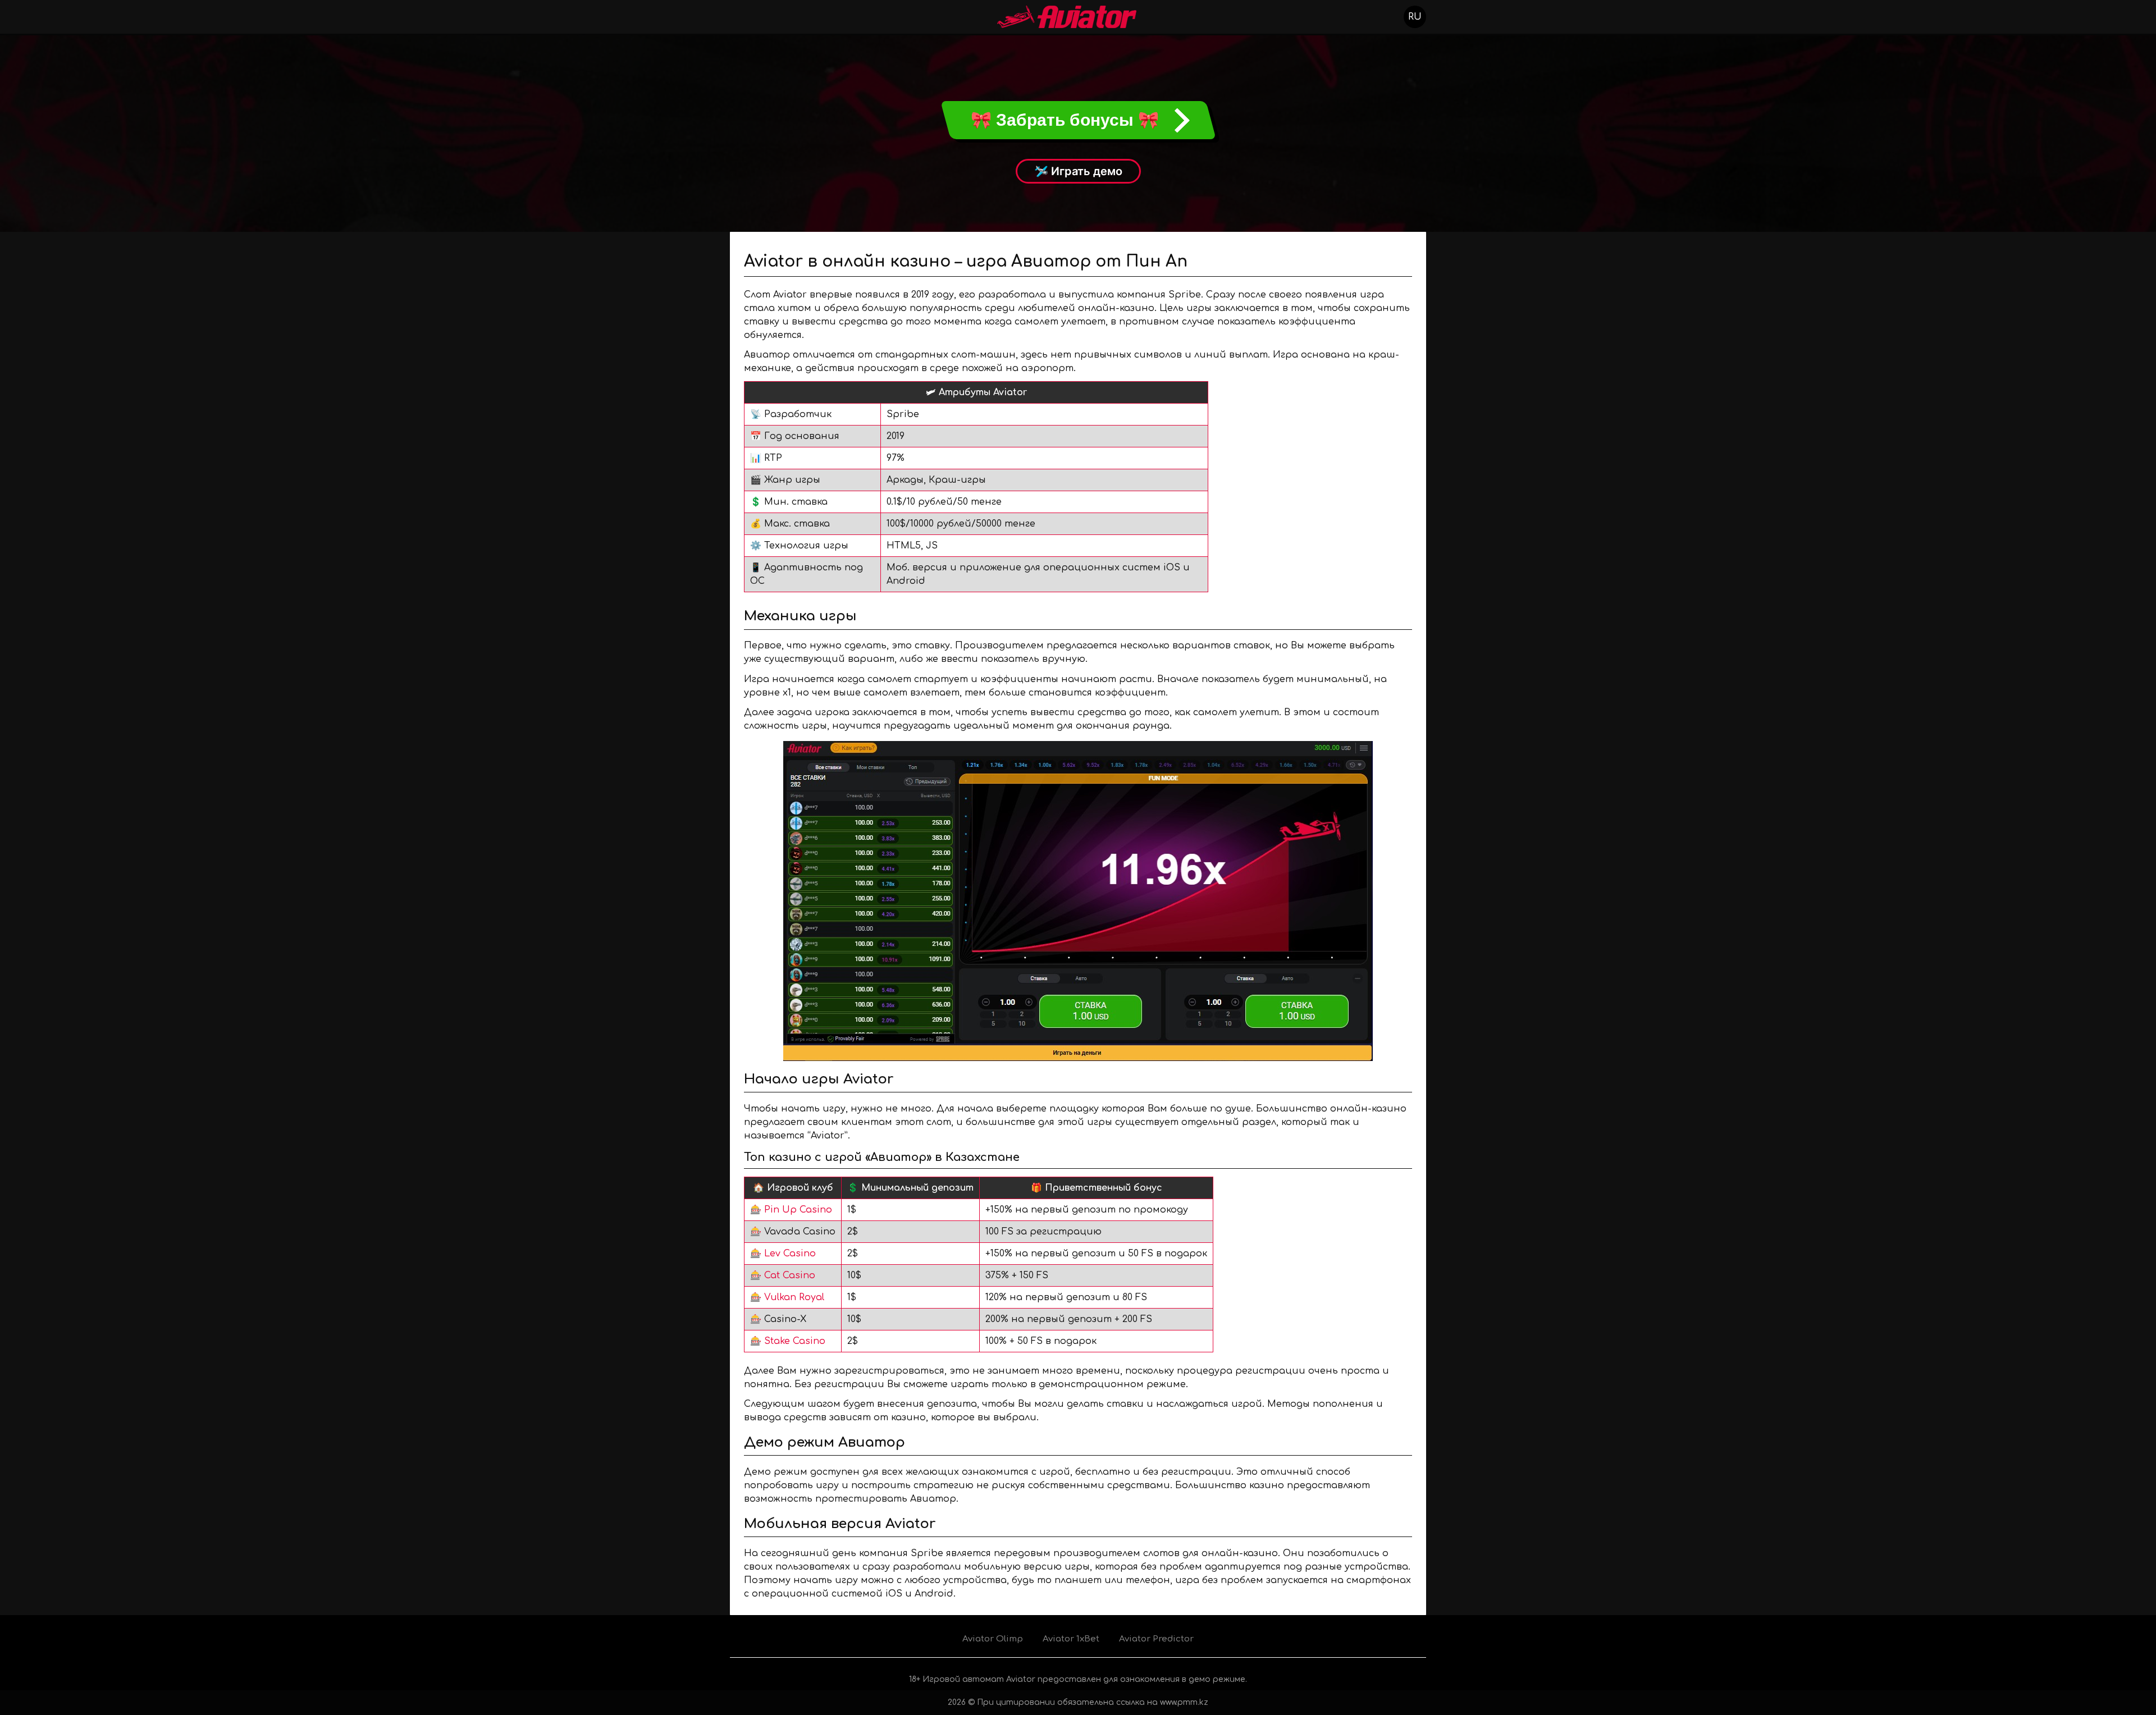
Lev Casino (790, 1254)
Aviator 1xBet (1071, 1639)
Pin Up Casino (798, 1210)
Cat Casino (790, 1275)
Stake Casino (795, 1341)
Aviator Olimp (993, 1639)
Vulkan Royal (794, 1297)
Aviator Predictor (1156, 1639)
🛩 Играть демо (1078, 171)
